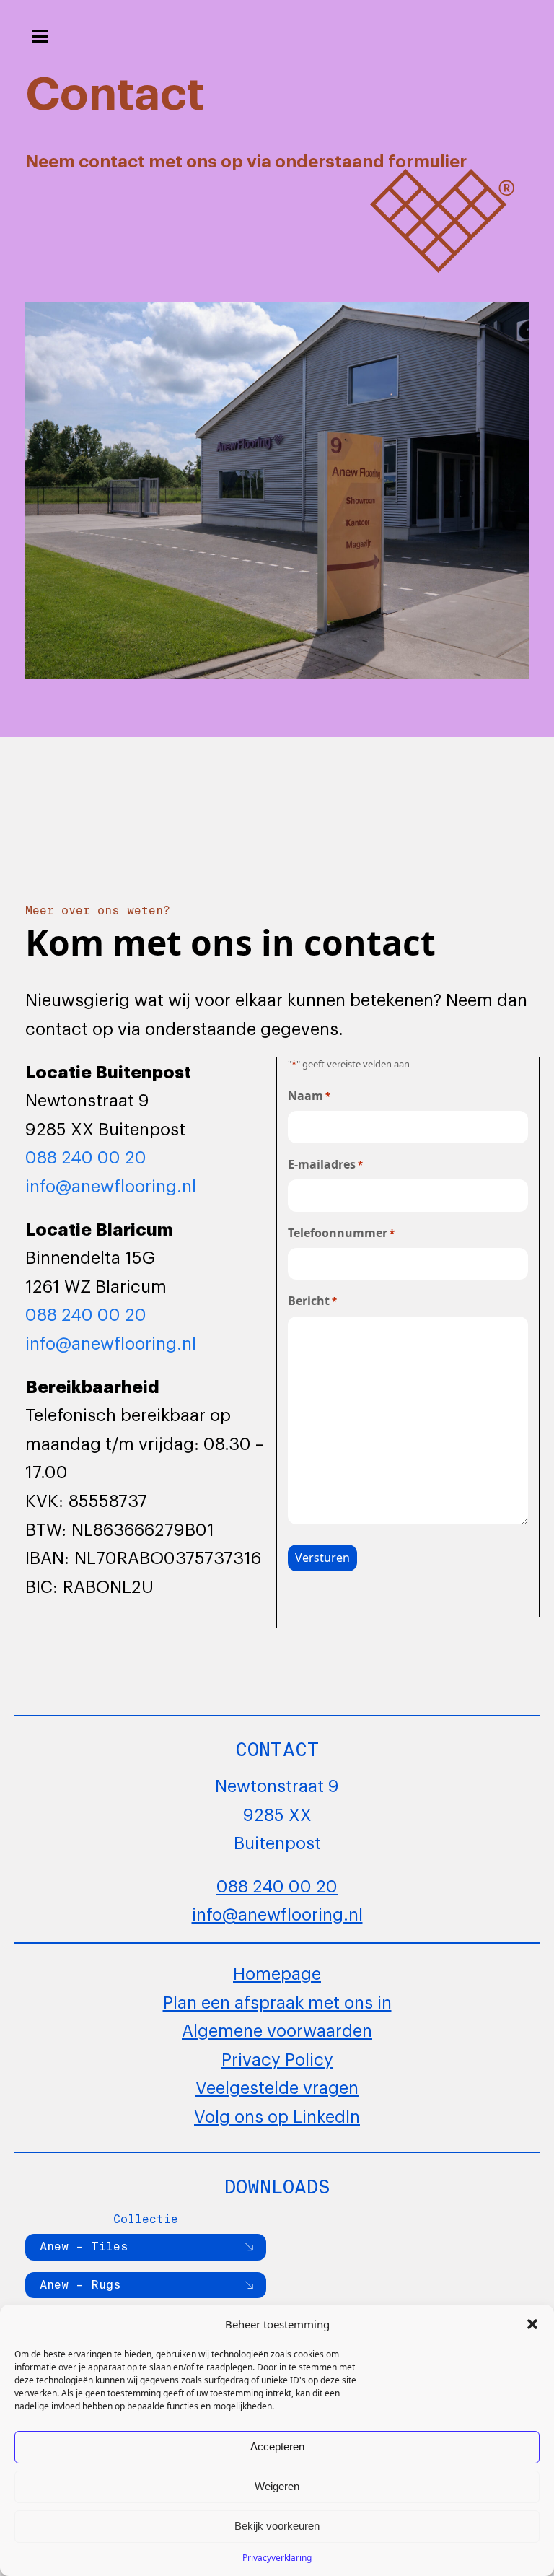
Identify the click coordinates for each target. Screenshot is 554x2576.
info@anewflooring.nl (111, 1184)
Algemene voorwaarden (277, 2029)
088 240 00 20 (86, 1156)
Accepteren (277, 2446)
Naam (309, 1096)
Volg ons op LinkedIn (277, 2115)
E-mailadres (325, 1164)
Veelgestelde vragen (277, 2086)
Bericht (312, 1301)
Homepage (277, 1972)
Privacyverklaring (277, 2558)
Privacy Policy (277, 2058)
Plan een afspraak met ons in (277, 2001)
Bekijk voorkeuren (277, 2526)
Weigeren (277, 2486)
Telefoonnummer (341, 1233)
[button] (532, 2324)
